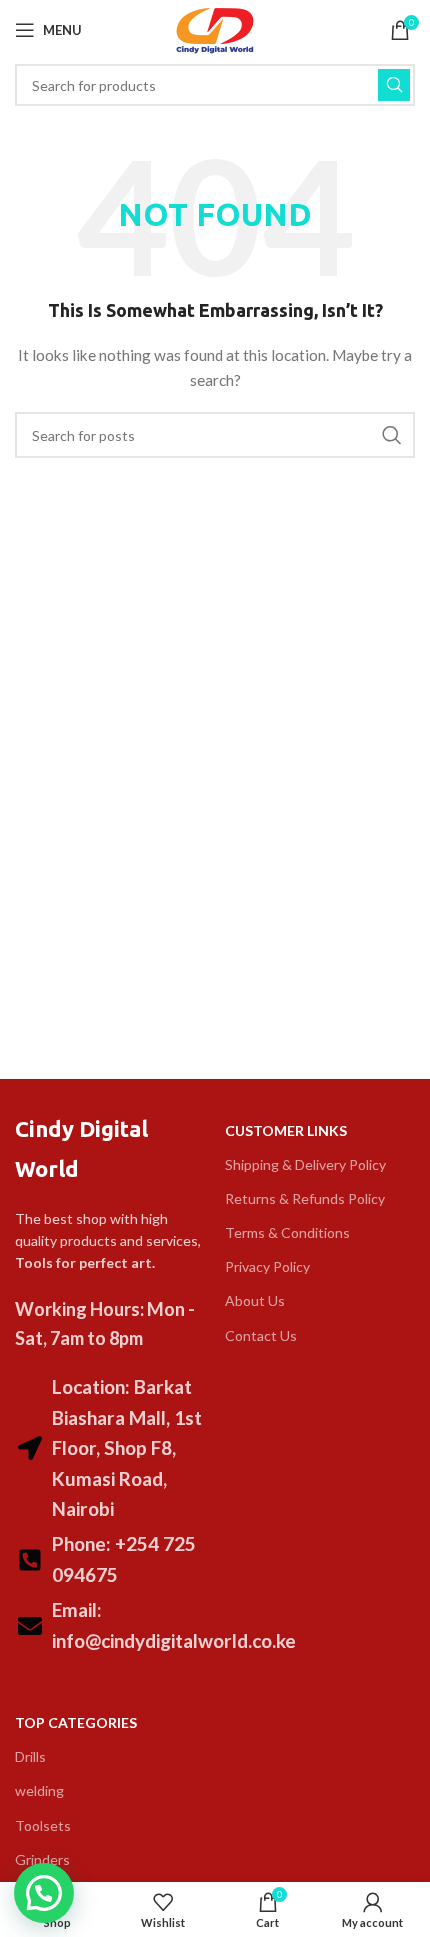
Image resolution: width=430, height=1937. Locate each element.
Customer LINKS (286, 1130)
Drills (30, 1756)
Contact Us (261, 1335)
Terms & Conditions (287, 1232)
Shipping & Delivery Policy (305, 1164)
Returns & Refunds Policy (305, 1198)
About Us (255, 1300)
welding (39, 1790)
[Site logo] (215, 28)
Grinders (42, 1859)
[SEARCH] (394, 85)
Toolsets (43, 1825)
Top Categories (76, 1722)
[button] (44, 1893)
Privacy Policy (267, 1266)
